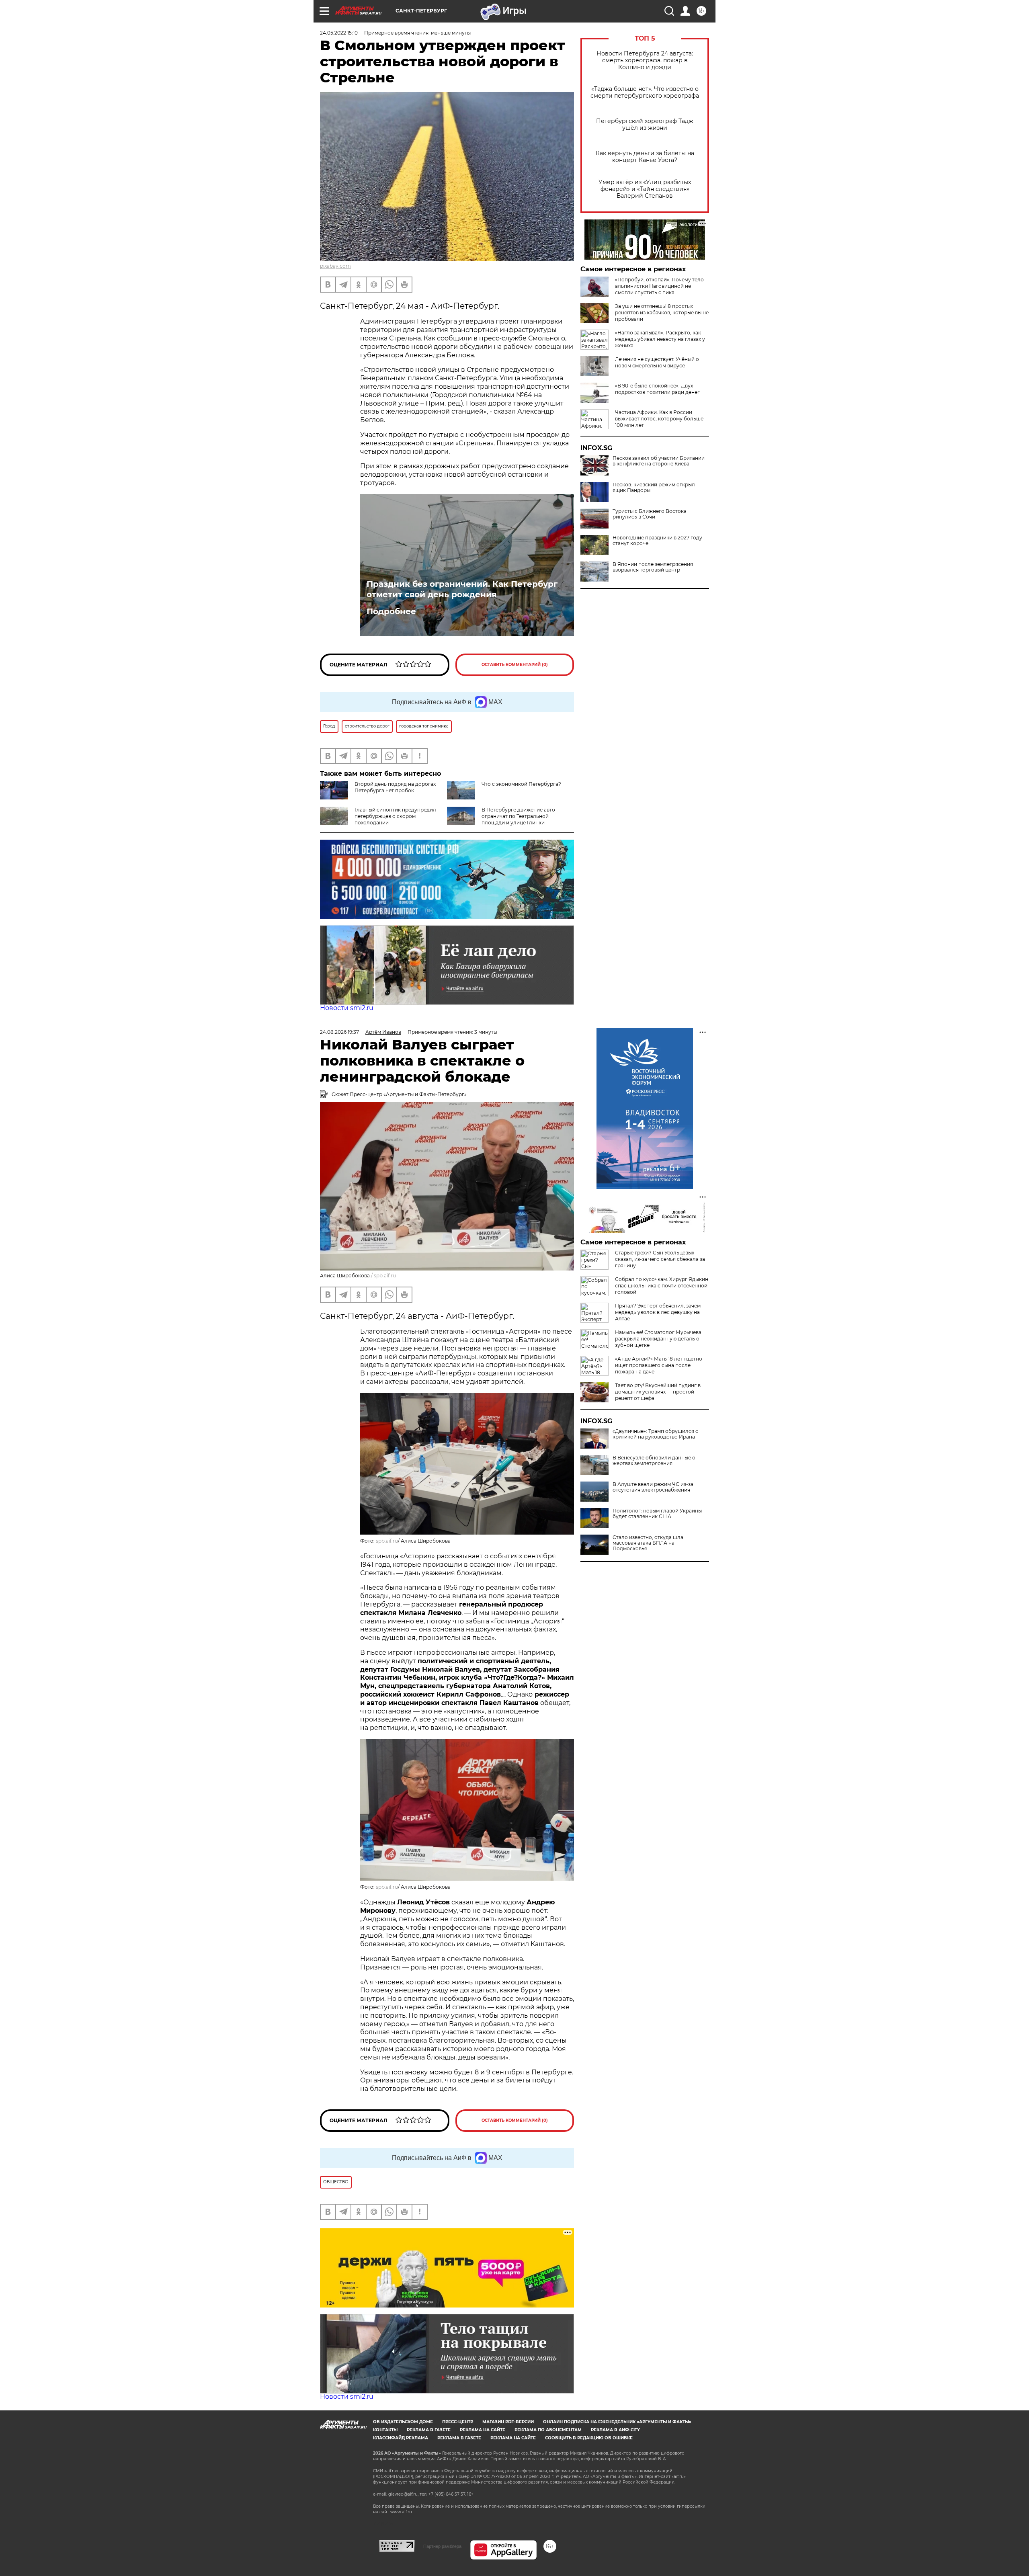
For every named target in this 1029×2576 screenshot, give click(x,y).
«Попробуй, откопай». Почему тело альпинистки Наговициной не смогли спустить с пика (659, 286)
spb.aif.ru (385, 1276)
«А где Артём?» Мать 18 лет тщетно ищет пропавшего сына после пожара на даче (659, 1365)
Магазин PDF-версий (508, 2422)
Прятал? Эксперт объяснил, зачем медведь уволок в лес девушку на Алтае (658, 1312)
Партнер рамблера (442, 2546)
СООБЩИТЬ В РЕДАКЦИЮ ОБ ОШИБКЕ (589, 2438)
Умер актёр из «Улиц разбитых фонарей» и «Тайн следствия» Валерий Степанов (645, 189)
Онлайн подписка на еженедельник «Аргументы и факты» (617, 2422)
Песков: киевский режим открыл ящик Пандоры (654, 488)
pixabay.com (335, 266)
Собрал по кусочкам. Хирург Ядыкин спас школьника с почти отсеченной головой (662, 1286)
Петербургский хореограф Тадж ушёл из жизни (645, 125)
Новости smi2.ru (347, 1008)
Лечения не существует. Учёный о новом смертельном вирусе (657, 362)
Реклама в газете (429, 2430)
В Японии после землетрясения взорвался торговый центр (653, 567)
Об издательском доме (403, 2422)
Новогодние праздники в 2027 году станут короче (657, 541)
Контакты (385, 2430)
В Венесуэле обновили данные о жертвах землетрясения (654, 1461)
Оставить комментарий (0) (515, 665)
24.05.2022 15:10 (339, 33)
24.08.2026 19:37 (339, 1032)
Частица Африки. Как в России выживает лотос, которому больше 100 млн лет (659, 419)
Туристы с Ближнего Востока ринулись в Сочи (650, 514)
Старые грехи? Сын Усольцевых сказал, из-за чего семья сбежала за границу (660, 1259)
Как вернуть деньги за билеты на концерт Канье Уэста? (645, 157)
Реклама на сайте (483, 2430)
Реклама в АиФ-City (615, 2430)
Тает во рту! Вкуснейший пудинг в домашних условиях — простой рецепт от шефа (658, 1392)
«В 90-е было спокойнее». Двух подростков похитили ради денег (657, 389)
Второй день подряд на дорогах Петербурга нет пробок (395, 787)
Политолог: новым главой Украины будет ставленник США (657, 1514)
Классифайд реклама (401, 2438)
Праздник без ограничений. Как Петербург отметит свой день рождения (462, 589)
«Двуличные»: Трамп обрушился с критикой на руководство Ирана (655, 1434)
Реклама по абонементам (548, 2430)
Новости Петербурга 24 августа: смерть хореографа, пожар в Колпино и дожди (645, 60)
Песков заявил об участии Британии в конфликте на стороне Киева (659, 461)
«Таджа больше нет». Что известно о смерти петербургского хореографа (645, 92)
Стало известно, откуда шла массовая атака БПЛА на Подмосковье (648, 1543)
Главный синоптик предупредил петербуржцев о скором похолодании (395, 816)
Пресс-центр (458, 2422)
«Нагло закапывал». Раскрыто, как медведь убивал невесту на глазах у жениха (660, 339)
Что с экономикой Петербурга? (521, 784)
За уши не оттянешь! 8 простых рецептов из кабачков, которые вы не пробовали (662, 313)
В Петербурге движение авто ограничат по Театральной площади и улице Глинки (518, 816)
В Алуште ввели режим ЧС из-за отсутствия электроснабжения (653, 1487)
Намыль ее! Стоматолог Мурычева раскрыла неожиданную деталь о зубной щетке (658, 1339)
